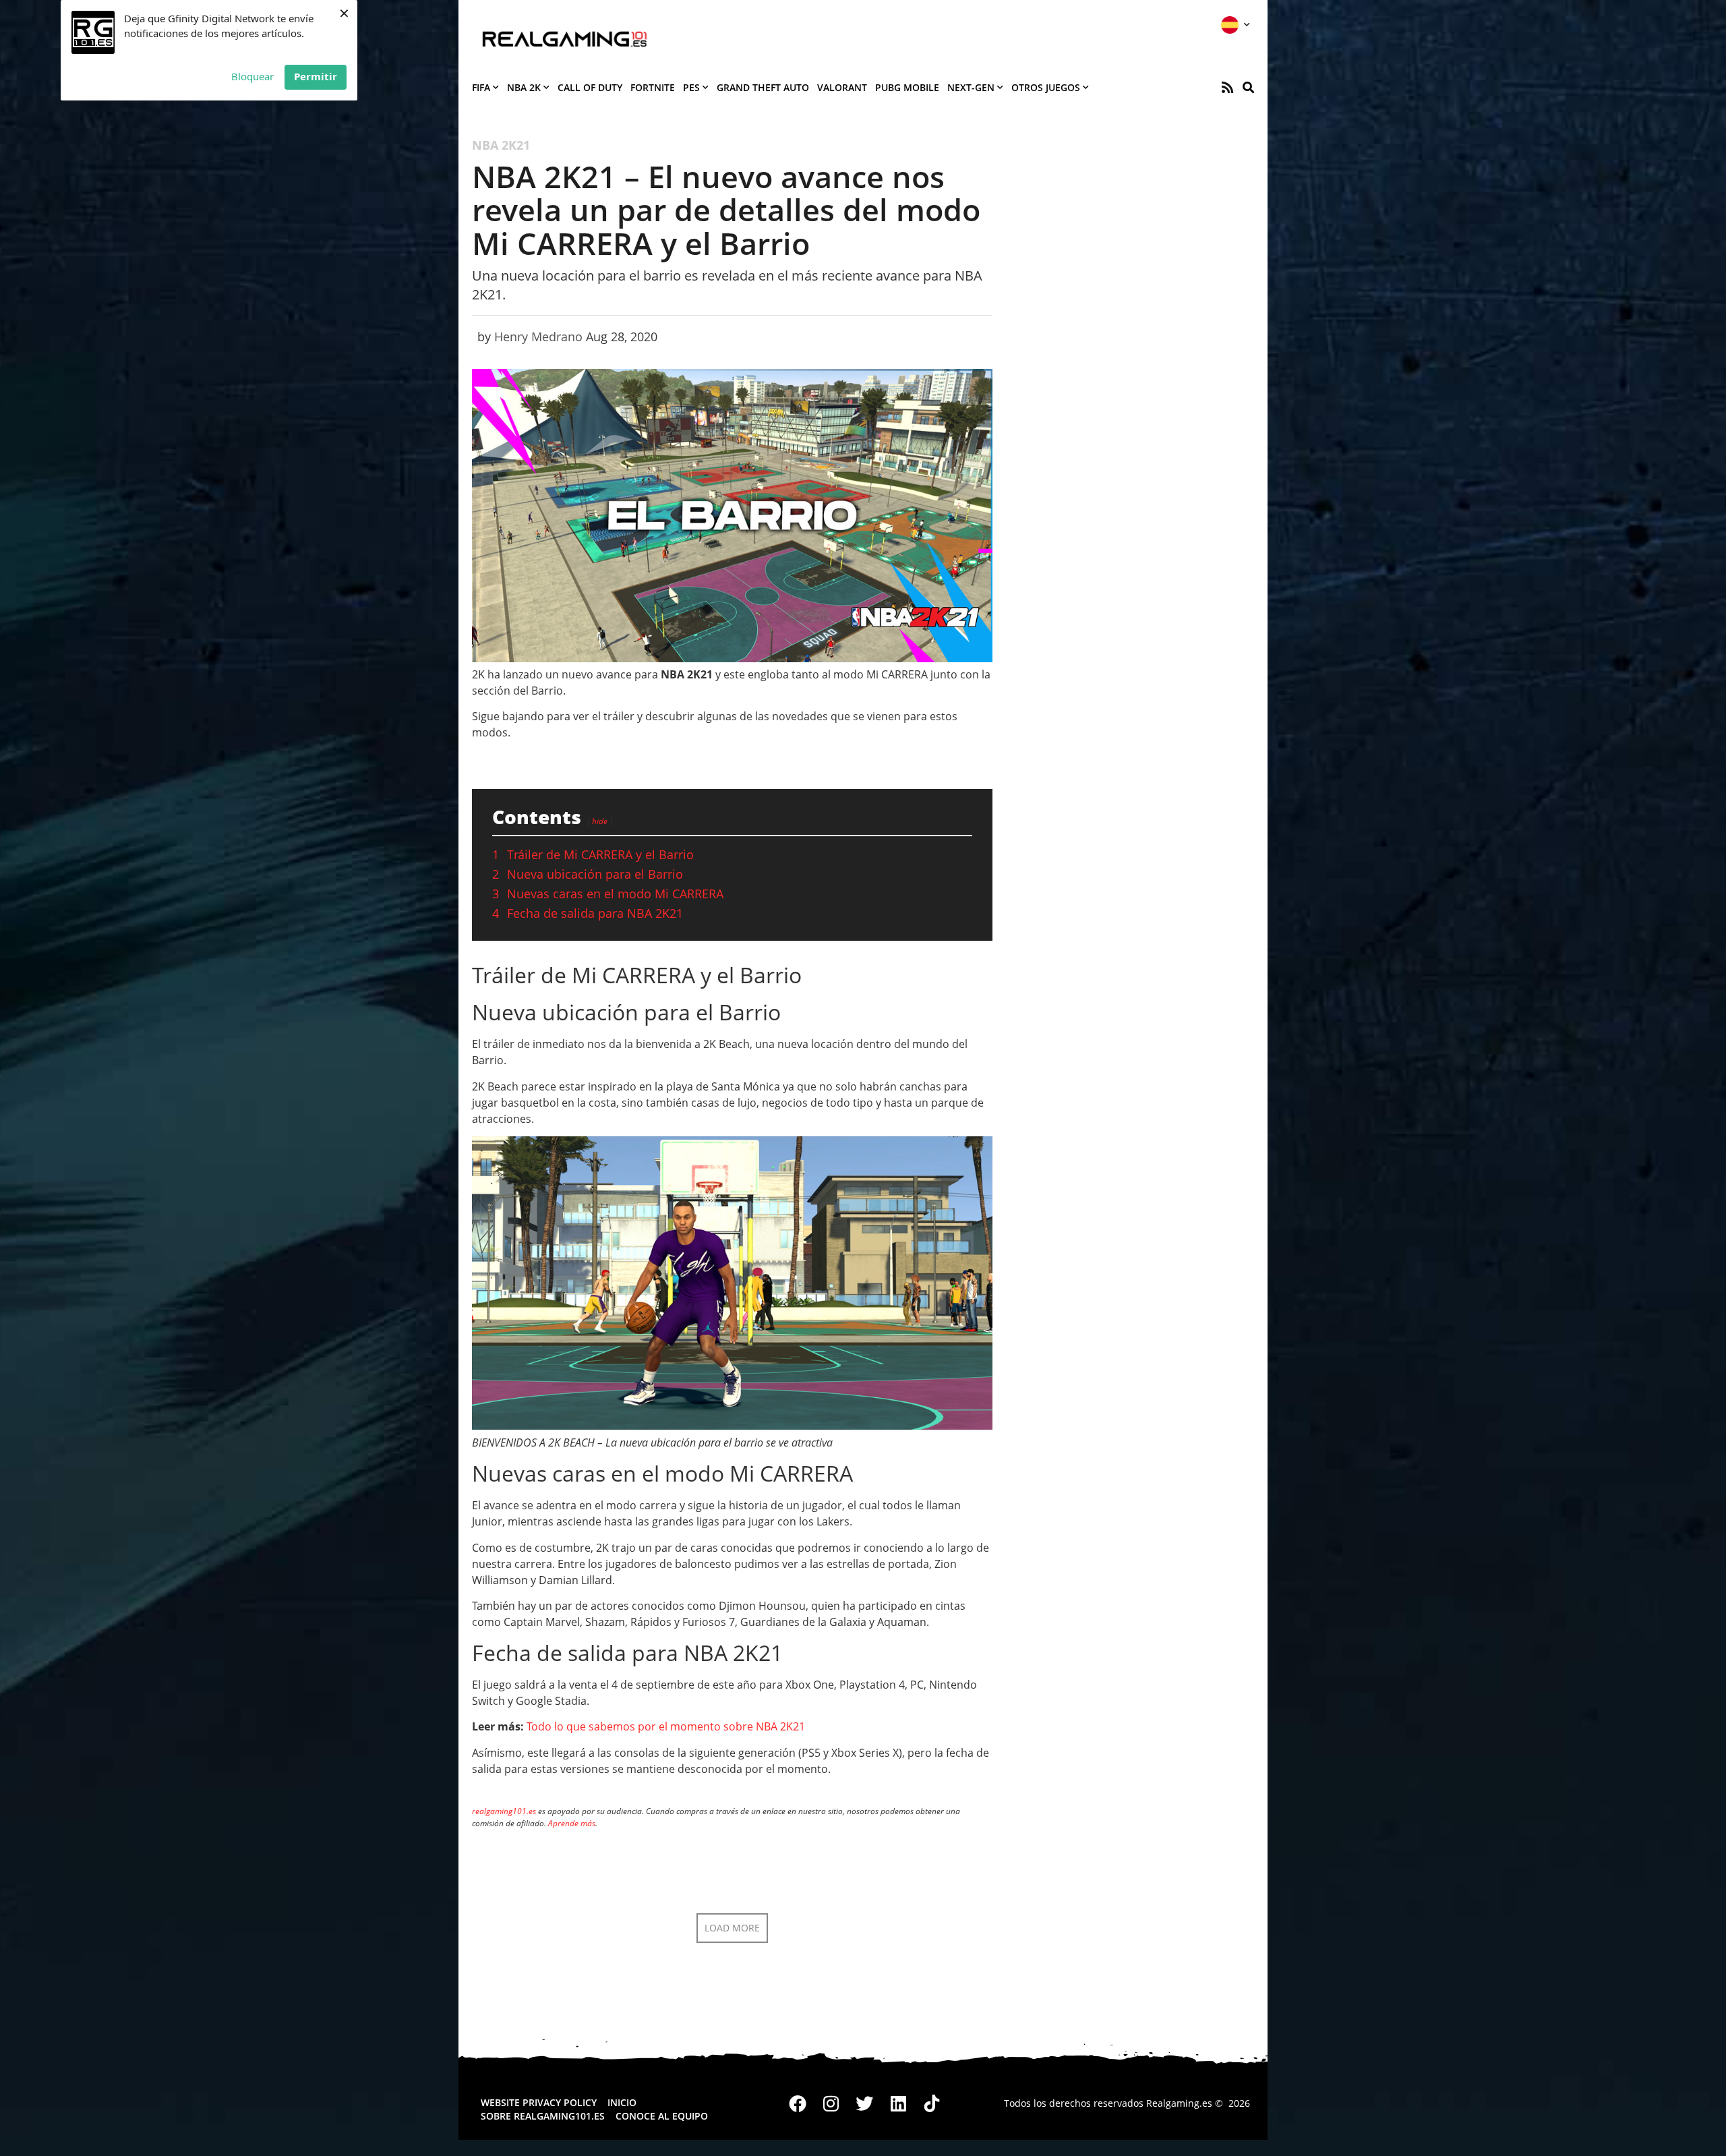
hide (600, 821)
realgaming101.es (504, 1811)
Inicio (622, 2102)
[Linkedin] (898, 2103)
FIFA (481, 87)
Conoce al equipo (662, 2116)
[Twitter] (865, 2103)
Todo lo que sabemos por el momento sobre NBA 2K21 (666, 1726)
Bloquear (252, 76)
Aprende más (572, 1823)
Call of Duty (590, 87)
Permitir (316, 76)
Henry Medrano (538, 337)
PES (691, 87)
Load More (732, 1928)
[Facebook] (798, 2103)
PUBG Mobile (907, 87)
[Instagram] (831, 2103)
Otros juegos (1046, 87)
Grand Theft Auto (763, 87)
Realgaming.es (1179, 2103)
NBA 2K (524, 87)
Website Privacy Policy (539, 2102)
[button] (1248, 87)
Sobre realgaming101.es (543, 2116)
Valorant (842, 87)
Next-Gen (971, 87)
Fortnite (653, 87)
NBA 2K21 (501, 145)
